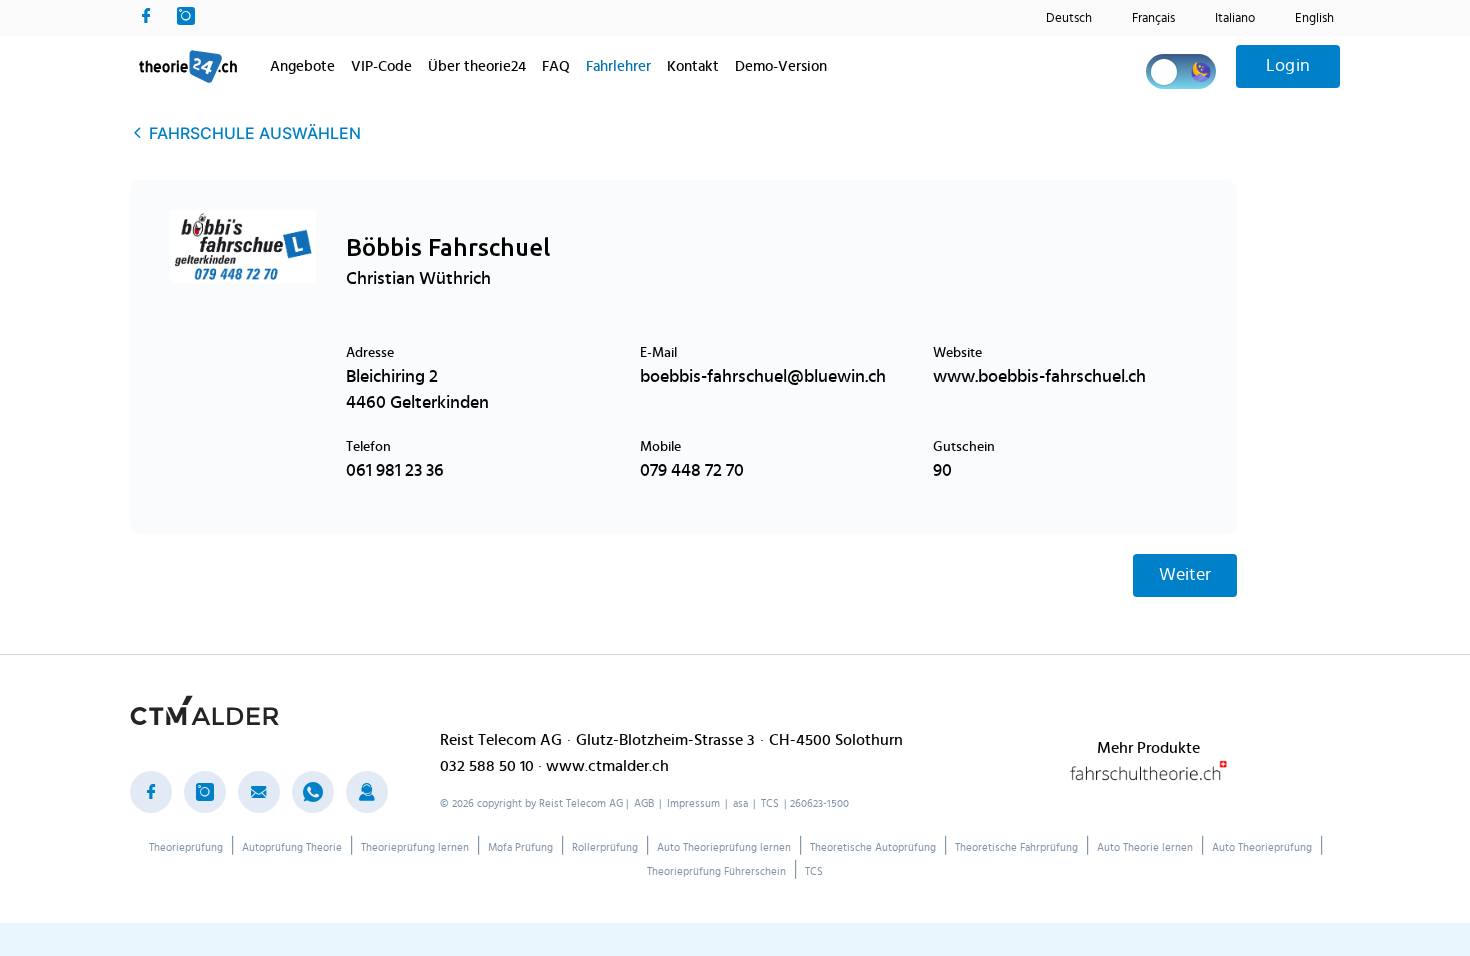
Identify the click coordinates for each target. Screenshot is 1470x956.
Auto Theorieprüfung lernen (724, 847)
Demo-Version (781, 66)
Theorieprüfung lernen (415, 847)
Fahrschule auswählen (255, 133)
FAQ (556, 66)
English (1314, 18)
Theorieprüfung (186, 847)
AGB (644, 803)
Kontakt (693, 66)
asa (740, 803)
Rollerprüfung (605, 847)
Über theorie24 (477, 66)
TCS (770, 803)
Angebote (302, 66)
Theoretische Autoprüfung (873, 847)
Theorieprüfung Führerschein (716, 871)
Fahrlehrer (618, 66)
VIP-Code (381, 66)
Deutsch (1069, 18)
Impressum (693, 803)
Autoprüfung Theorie (292, 847)
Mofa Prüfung (520, 847)
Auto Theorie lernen (1145, 847)
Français (1153, 18)
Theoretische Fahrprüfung (1016, 847)
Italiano (1235, 18)
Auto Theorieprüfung (1262, 847)
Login (1287, 66)
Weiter (1185, 575)
